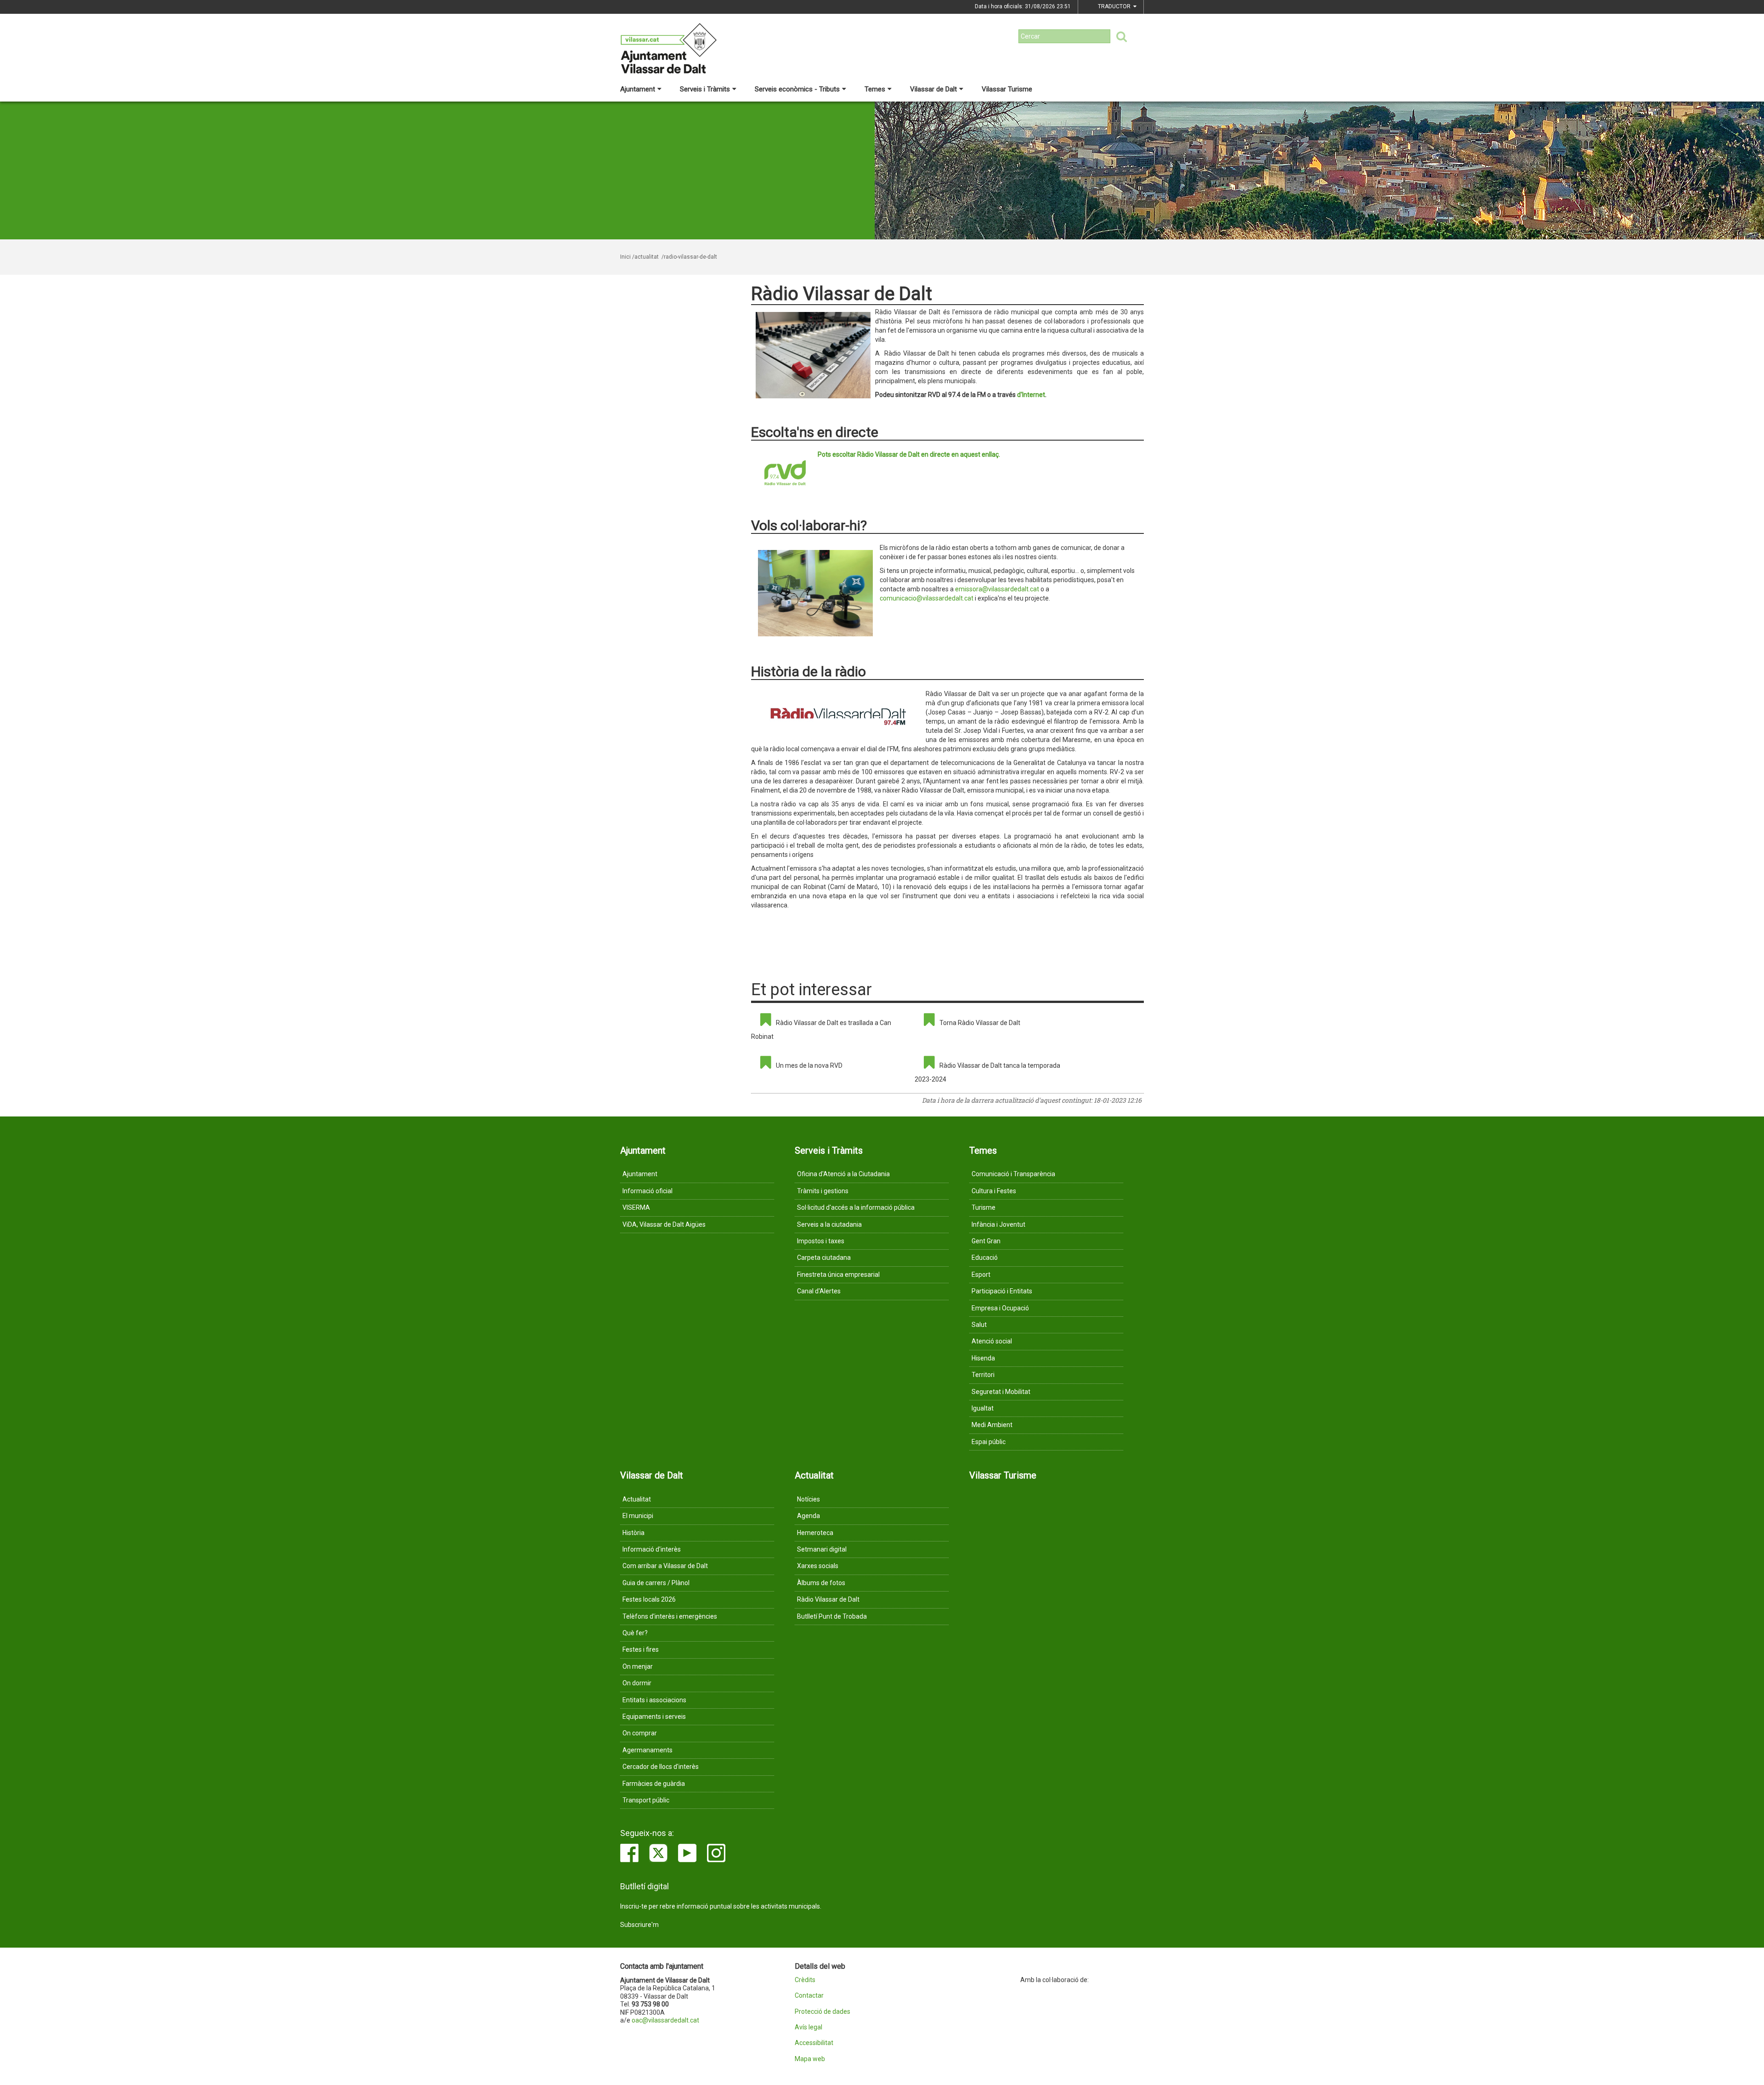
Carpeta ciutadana (824, 1258)
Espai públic (989, 1442)
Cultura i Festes (994, 1191)
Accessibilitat (814, 2043)
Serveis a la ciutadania (829, 1224)
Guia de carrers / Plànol (656, 1583)
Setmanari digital (822, 1549)
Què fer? (635, 1633)
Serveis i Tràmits (705, 89)
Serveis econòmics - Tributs (797, 89)
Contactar (809, 1996)
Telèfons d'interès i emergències (670, 1616)
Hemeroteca (815, 1533)
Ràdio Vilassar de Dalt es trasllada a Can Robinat (821, 1030)
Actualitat (637, 1499)
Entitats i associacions (654, 1700)
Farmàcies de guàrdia (654, 1784)
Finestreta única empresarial (838, 1275)
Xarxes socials (818, 1566)
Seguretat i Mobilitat (1001, 1392)
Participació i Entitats (1002, 1291)
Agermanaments (647, 1750)
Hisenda (983, 1358)
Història (633, 1533)
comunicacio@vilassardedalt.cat (927, 598)
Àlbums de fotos (821, 1583)
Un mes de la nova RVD (809, 1065)
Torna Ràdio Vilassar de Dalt (980, 1023)
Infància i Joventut (998, 1224)
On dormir (637, 1683)
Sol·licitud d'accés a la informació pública (856, 1207)
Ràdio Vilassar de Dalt (828, 1599)
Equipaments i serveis (654, 1717)
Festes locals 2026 (649, 1599)
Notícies (808, 1499)
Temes (875, 89)
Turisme (984, 1207)
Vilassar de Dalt (933, 89)
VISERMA (636, 1207)
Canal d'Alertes (819, 1291)
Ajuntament (638, 89)
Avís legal (808, 2027)
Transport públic (646, 1800)
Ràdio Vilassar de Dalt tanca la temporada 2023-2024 (987, 1072)
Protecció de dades (823, 2012)
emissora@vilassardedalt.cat (997, 589)
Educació (985, 1258)
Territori (983, 1375)
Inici (625, 257)
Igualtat (983, 1408)
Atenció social (992, 1341)
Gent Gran (986, 1241)
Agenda (808, 1516)
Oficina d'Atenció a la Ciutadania (843, 1174)
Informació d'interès (652, 1549)
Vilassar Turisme (1007, 89)
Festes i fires (641, 1649)
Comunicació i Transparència (1013, 1174)
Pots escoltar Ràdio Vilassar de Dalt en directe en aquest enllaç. (909, 454)
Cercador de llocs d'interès (661, 1767)
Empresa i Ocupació (1000, 1308)
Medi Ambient (992, 1425)
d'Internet (1031, 395)
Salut (979, 1325)
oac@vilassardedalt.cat (665, 2020)
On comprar (640, 1733)
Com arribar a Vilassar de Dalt (665, 1566)
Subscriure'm (639, 1925)
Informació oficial (647, 1191)
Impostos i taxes (821, 1241)
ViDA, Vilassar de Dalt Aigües (664, 1224)
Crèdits (805, 1980)
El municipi (638, 1516)
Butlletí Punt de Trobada (832, 1616)
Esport (981, 1275)
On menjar (638, 1666)
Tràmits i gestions (823, 1191)
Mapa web (810, 2059)
